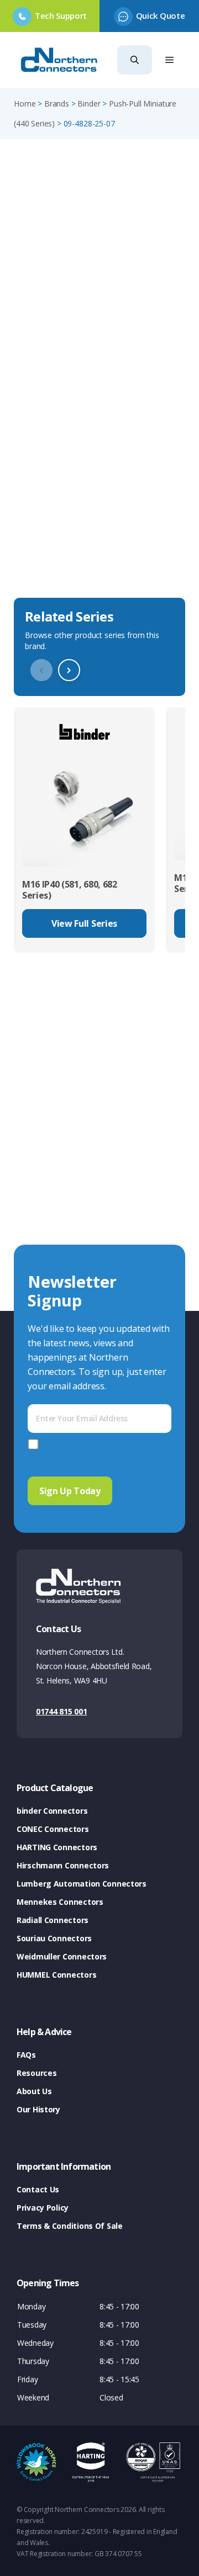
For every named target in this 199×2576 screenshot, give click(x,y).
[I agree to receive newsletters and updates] (35, 1444)
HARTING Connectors (57, 1847)
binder (89, 103)
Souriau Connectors (54, 1938)
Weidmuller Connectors (62, 1956)
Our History (38, 2109)
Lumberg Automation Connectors (82, 1884)
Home (25, 103)
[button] (135, 60)
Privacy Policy (43, 2208)
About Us (34, 2091)
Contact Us (38, 2189)
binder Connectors (52, 1811)
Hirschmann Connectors (63, 1865)
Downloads (40, 544)
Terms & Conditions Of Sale (70, 2226)
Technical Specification (69, 576)
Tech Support (61, 15)
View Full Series (84, 923)
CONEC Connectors (53, 1829)
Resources (36, 2073)
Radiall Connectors (53, 1920)
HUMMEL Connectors (56, 1975)
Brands (57, 103)
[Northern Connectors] (60, 60)
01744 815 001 (61, 1711)
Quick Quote (160, 15)
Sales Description (55, 512)
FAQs (26, 2055)
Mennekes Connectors (60, 1902)
